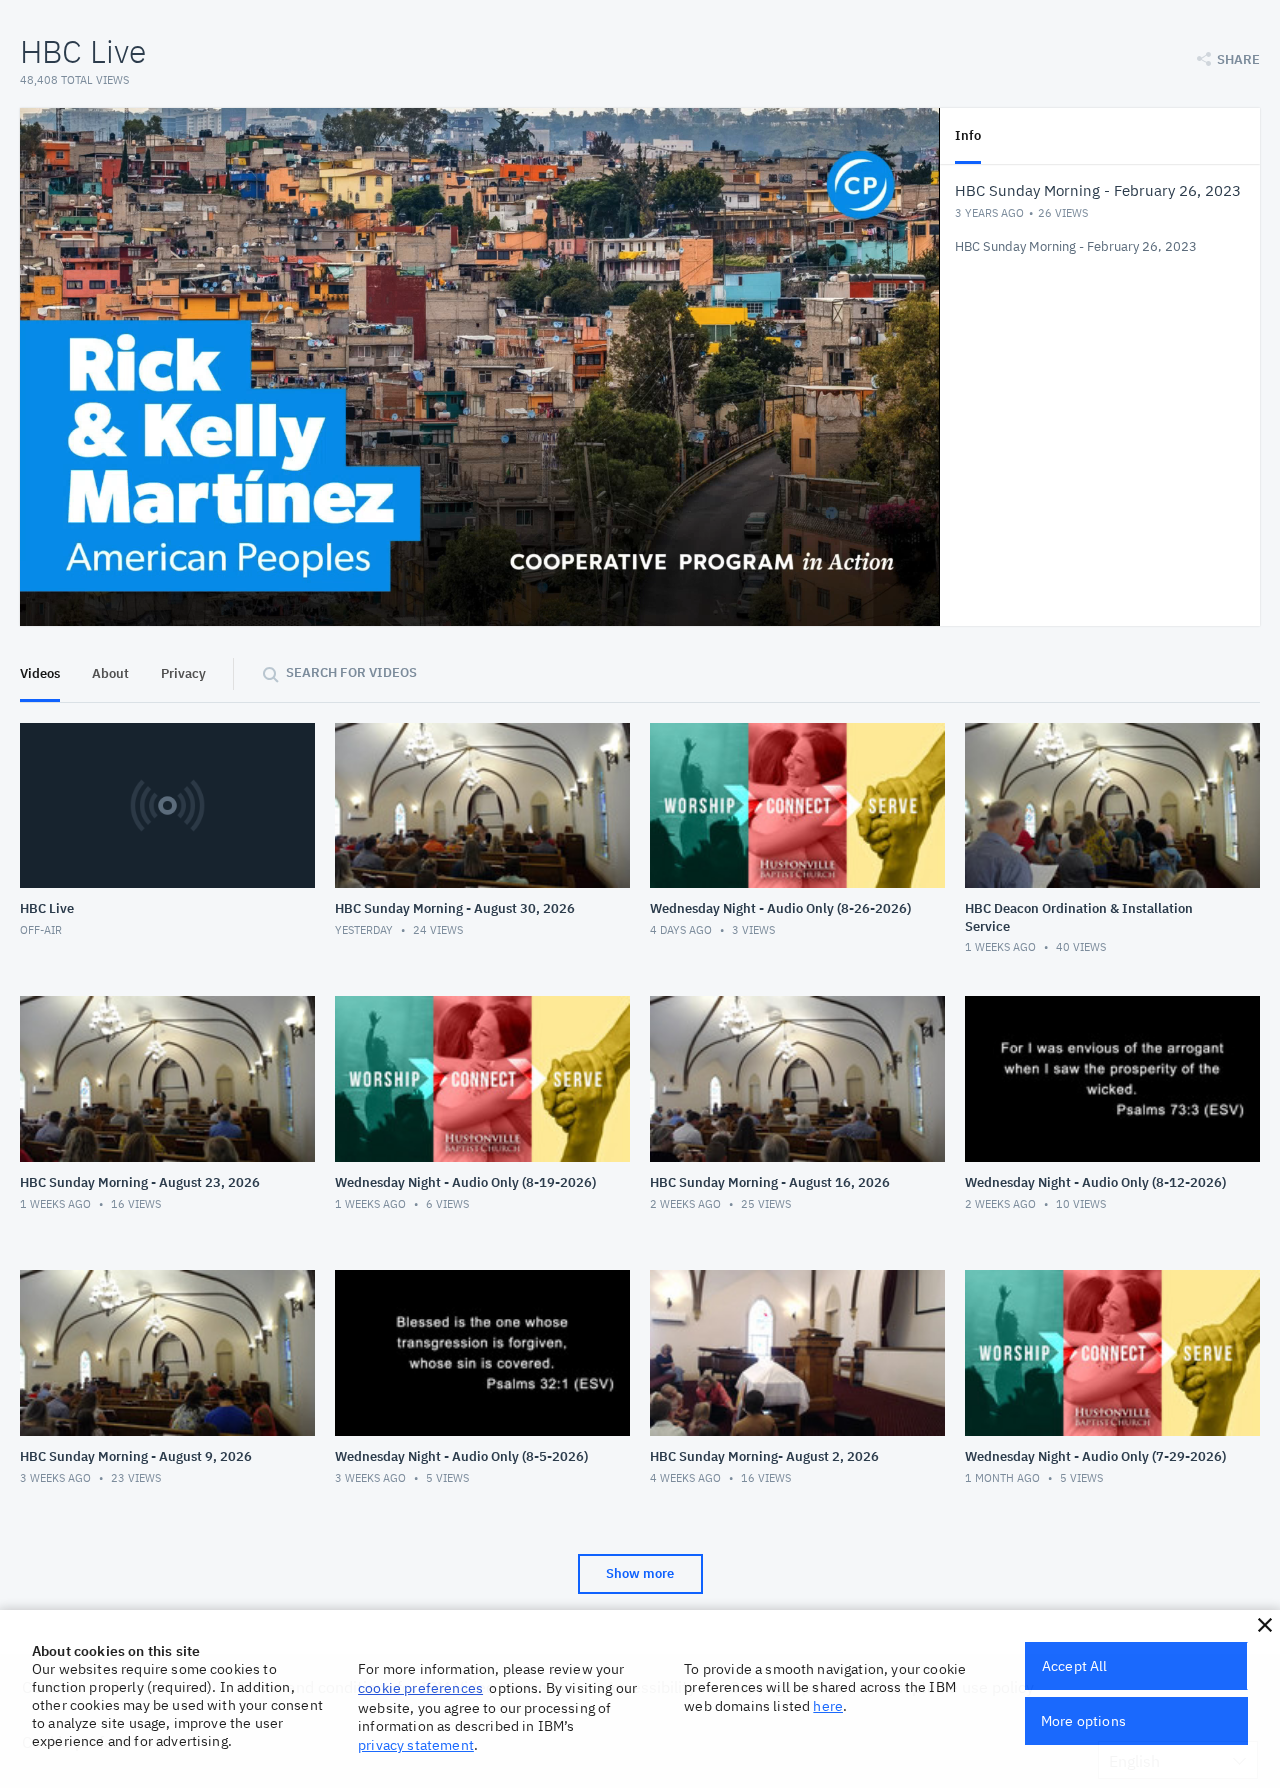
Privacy (183, 673)
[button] (1265, 1625)
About (110, 673)
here (828, 1706)
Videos (40, 673)
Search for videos (351, 672)
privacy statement (416, 1745)
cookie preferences (420, 1688)
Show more (640, 1573)
